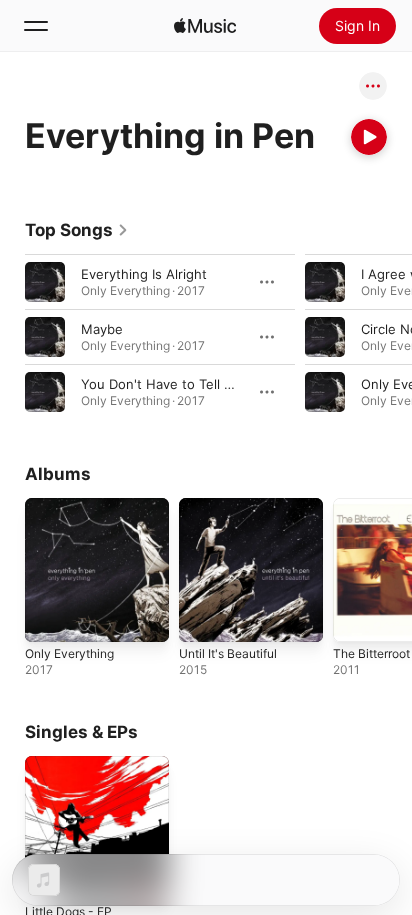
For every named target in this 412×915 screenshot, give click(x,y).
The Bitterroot (371, 653)
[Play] (369, 137)
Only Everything (69, 653)
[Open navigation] (36, 26)
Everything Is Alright (144, 274)
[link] (77, 230)
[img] (205, 26)
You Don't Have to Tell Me (162, 384)
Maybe (102, 329)
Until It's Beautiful (228, 653)
